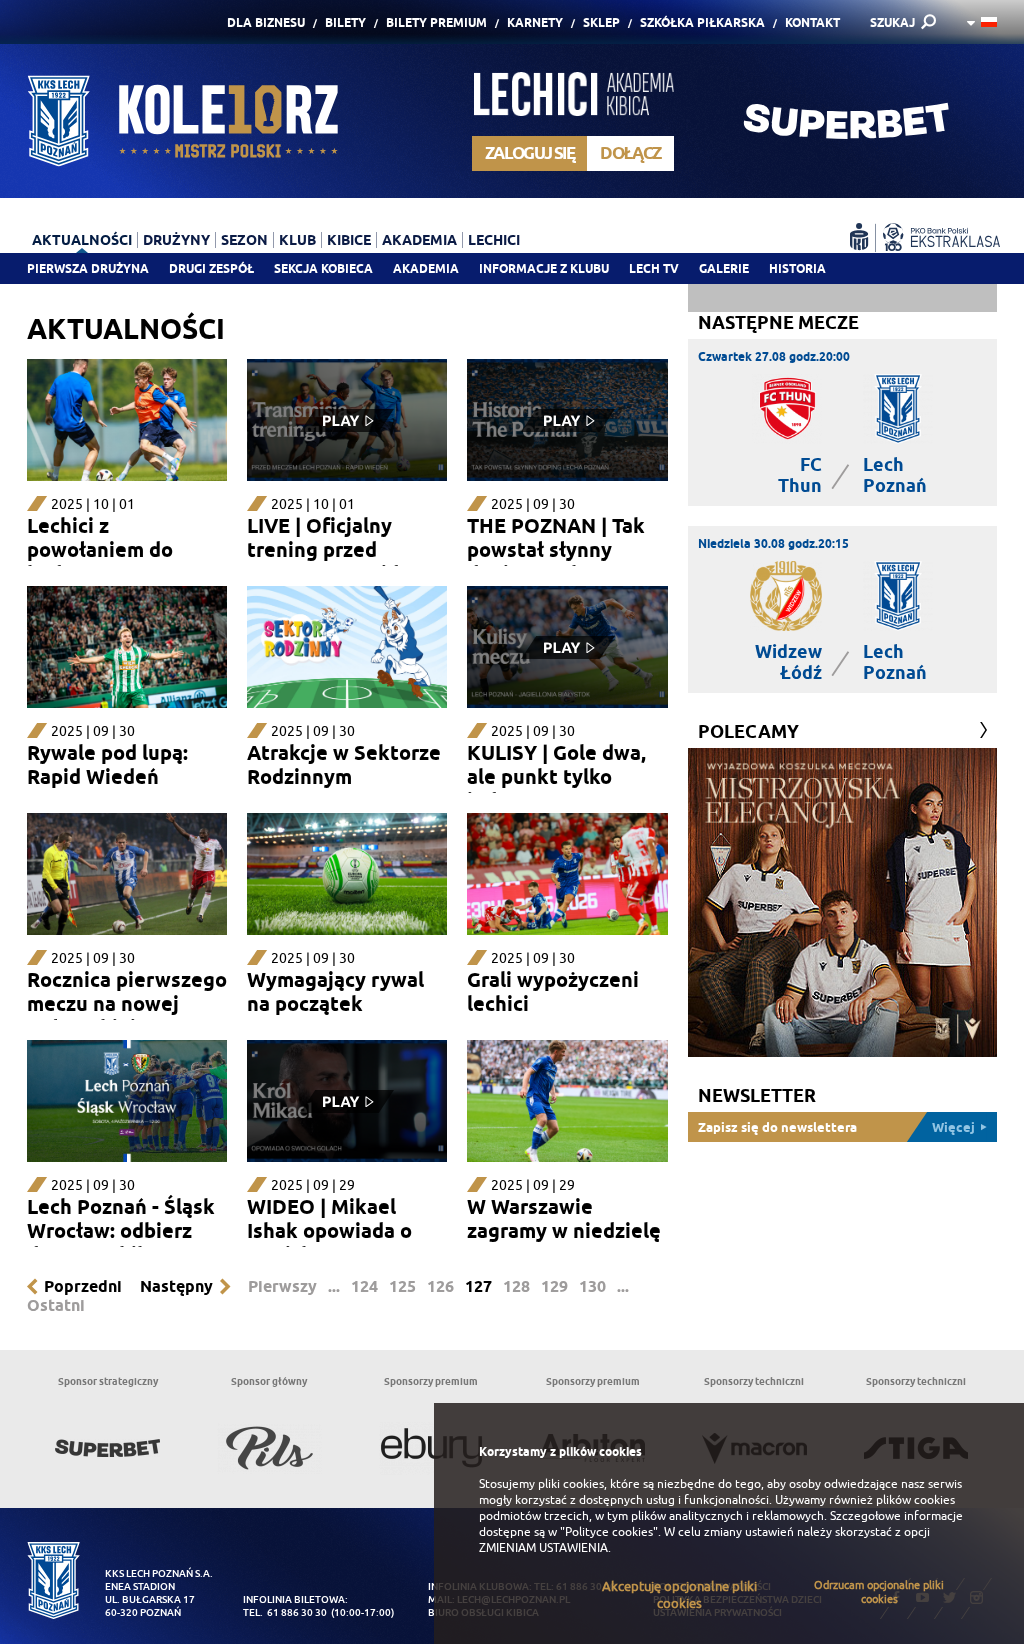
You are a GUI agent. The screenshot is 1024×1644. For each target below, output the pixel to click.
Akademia (426, 268)
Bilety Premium (436, 22)
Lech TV (654, 268)
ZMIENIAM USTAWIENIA (543, 1548)
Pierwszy (282, 1286)
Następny (176, 1286)
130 (592, 1286)
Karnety (535, 22)
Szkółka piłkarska (702, 22)
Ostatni (56, 1305)
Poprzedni (83, 1286)
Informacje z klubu (544, 268)
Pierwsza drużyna (88, 268)
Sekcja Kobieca (323, 268)
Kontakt (812, 22)
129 (554, 1286)
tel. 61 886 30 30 (285, 1612)
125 (402, 1286)
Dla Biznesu (266, 22)
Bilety (345, 22)
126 (440, 1286)
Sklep (601, 22)
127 (478, 1286)
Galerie (724, 268)
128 (516, 1286)
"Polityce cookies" (609, 1532)
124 (364, 1286)
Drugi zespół (211, 268)
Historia (797, 268)
